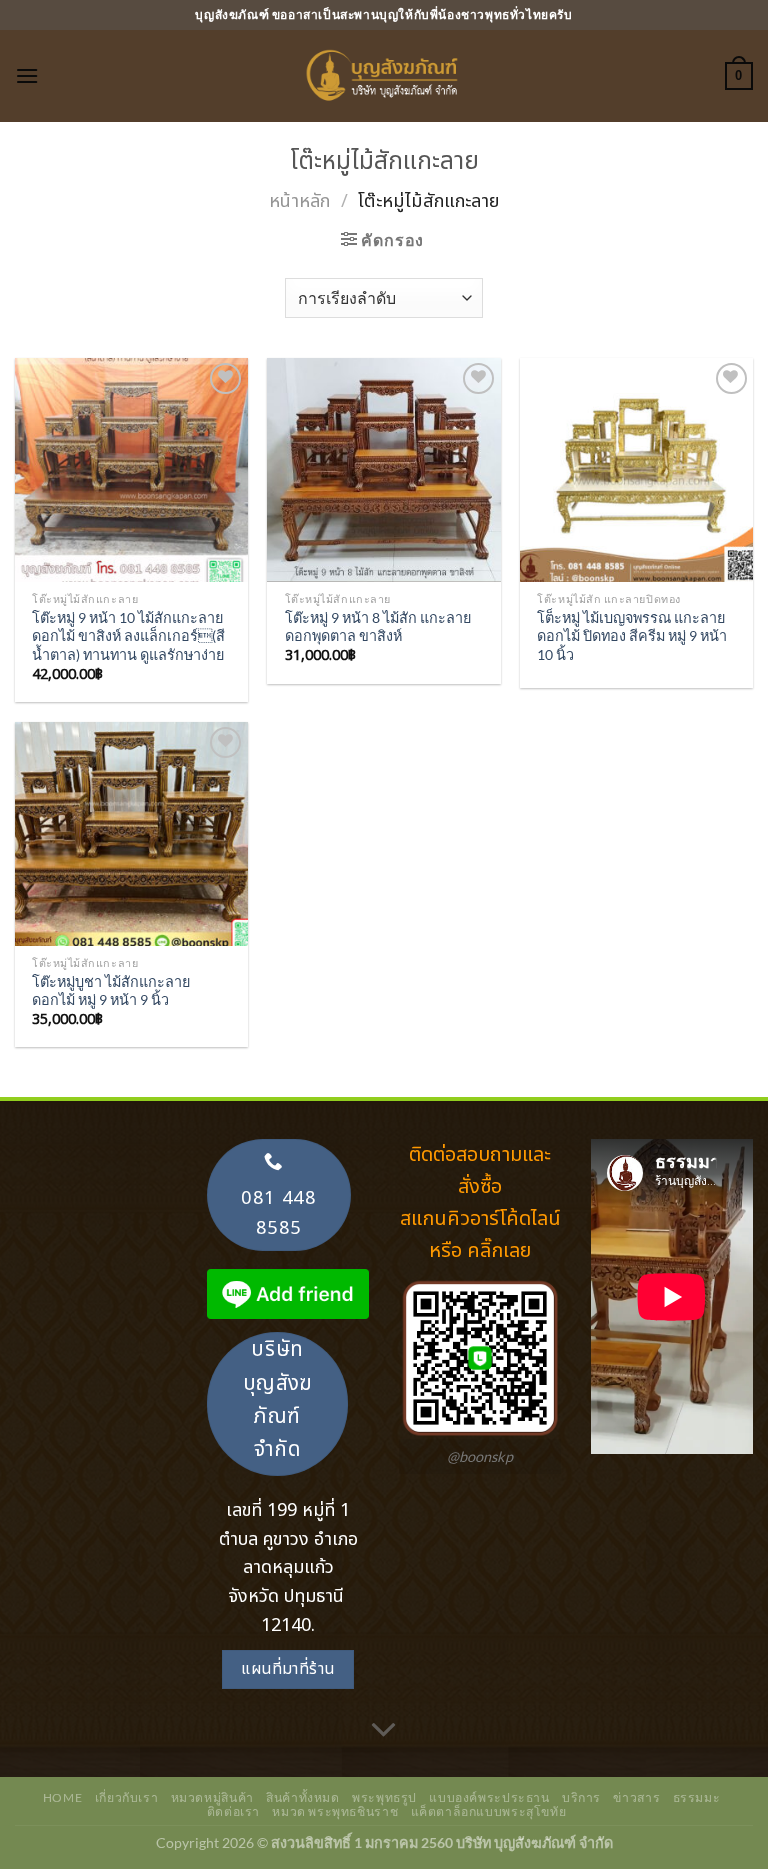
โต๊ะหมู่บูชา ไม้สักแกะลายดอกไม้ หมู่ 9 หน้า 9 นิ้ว (111, 991)
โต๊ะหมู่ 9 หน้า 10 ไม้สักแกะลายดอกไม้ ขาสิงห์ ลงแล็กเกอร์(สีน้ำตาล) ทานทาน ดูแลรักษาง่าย (128, 636)
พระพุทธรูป (384, 1797)
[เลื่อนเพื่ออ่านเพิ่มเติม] (384, 1731)
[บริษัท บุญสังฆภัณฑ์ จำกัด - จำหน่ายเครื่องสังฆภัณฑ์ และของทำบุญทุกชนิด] (384, 76)
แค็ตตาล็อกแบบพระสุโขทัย (489, 1811)
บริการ (581, 1797)
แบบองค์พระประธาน (489, 1797)
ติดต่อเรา (233, 1811)
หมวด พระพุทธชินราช (335, 1811)
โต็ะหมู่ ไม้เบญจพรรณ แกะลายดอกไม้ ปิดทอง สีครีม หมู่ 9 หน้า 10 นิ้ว (632, 636)
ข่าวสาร (636, 1797)
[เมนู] (27, 75)
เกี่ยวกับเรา (127, 1797)
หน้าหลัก (299, 201)
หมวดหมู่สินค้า (212, 1797)
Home (62, 1797)
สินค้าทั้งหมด (303, 1797)
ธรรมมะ (697, 1797)
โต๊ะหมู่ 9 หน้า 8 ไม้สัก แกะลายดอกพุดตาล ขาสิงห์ (378, 627)
